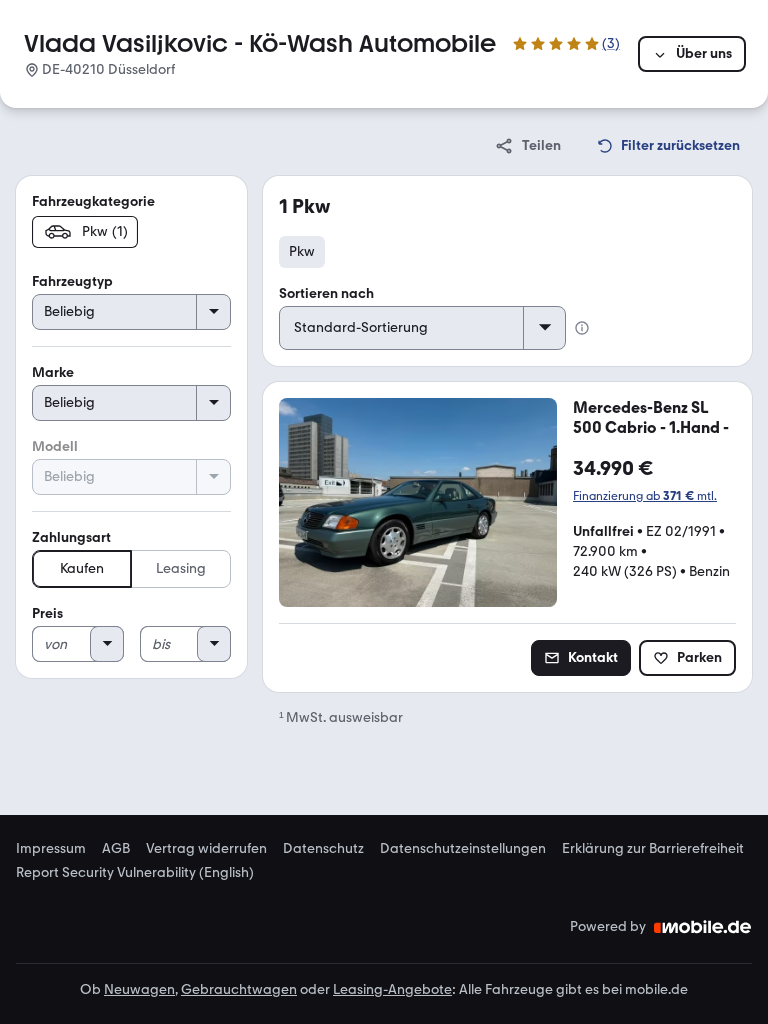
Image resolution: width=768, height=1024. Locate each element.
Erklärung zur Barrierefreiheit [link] (653, 849)
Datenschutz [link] (323, 849)
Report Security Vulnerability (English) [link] (135, 873)
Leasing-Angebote (392, 989)
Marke (53, 372)
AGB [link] (116, 849)
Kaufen (82, 568)
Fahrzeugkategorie (93, 201)
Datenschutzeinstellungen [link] (463, 849)
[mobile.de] (703, 927)
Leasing (181, 568)
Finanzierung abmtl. (645, 496)
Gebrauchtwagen (239, 989)
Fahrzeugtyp (72, 281)
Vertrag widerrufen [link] (206, 849)
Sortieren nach (326, 293)
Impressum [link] (51, 849)
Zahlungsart (71, 537)
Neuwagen (139, 989)
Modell (55, 446)
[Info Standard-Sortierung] (582, 328)
